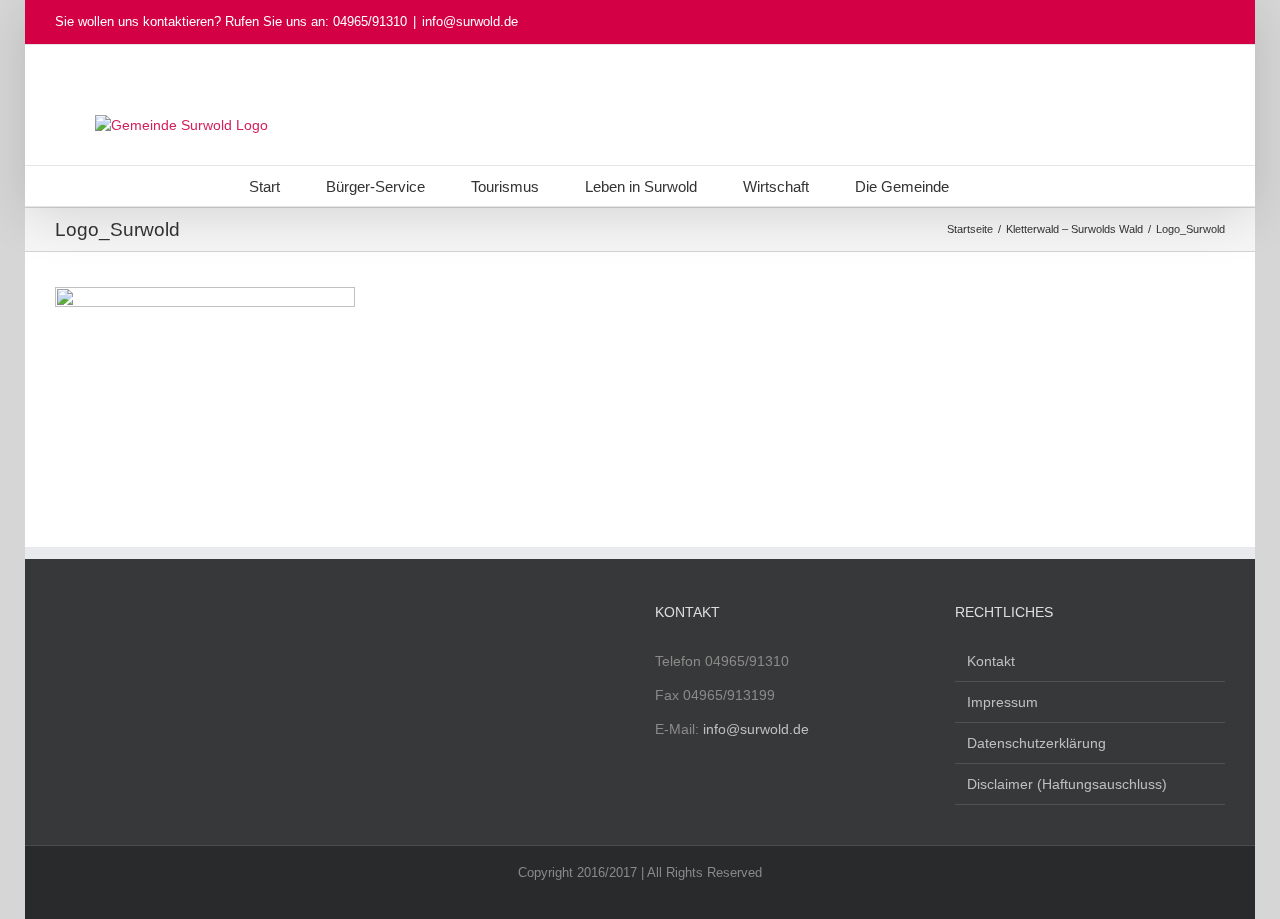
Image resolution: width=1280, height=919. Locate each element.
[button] (1001, 186)
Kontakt (991, 661)
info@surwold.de (470, 21)
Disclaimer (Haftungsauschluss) (1067, 784)
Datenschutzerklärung (1036, 743)
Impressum (1002, 702)
